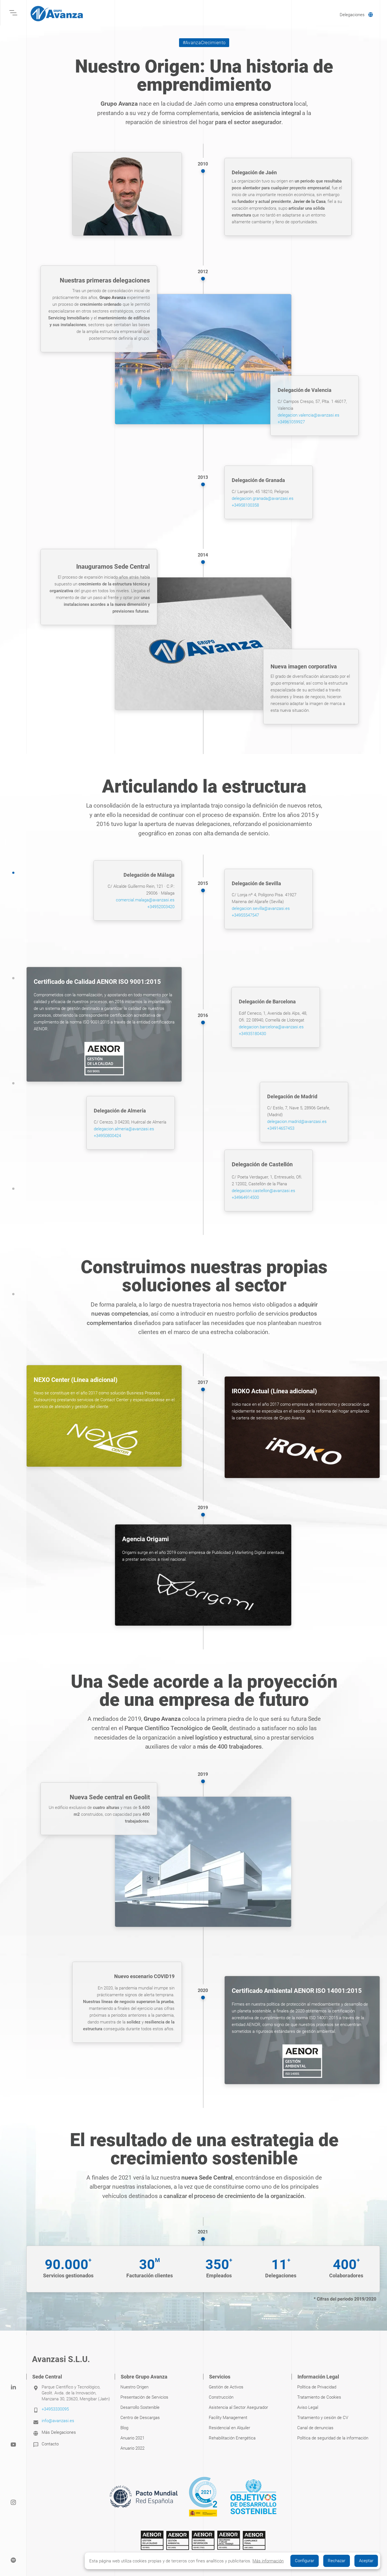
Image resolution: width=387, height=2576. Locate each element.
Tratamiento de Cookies (319, 2397)
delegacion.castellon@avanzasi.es (263, 1191)
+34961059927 (291, 422)
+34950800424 (107, 1136)
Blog (124, 2428)
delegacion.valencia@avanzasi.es (309, 415)
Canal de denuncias (315, 2428)
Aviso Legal (308, 2407)
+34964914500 (245, 1197)
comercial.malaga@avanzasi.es (145, 900)
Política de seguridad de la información (333, 2438)
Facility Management (228, 2418)
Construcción (221, 2397)
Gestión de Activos (226, 2387)
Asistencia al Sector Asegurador (238, 2407)
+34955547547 (245, 915)
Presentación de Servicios (144, 2397)
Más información (268, 2561)
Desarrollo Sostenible (140, 2407)
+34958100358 (245, 505)
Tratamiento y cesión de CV (323, 2418)
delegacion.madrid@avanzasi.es (297, 1122)
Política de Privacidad (317, 2387)
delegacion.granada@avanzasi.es (263, 498)
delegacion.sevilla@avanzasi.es (261, 908)
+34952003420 (161, 907)
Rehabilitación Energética (232, 2438)
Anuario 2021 (132, 2438)
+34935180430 (252, 1034)
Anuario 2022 (132, 2448)
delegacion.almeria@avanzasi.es (124, 1129)
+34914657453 (281, 1128)
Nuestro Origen (134, 2387)
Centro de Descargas (140, 2418)
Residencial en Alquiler (229, 2428)
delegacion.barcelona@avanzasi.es (271, 1027)
